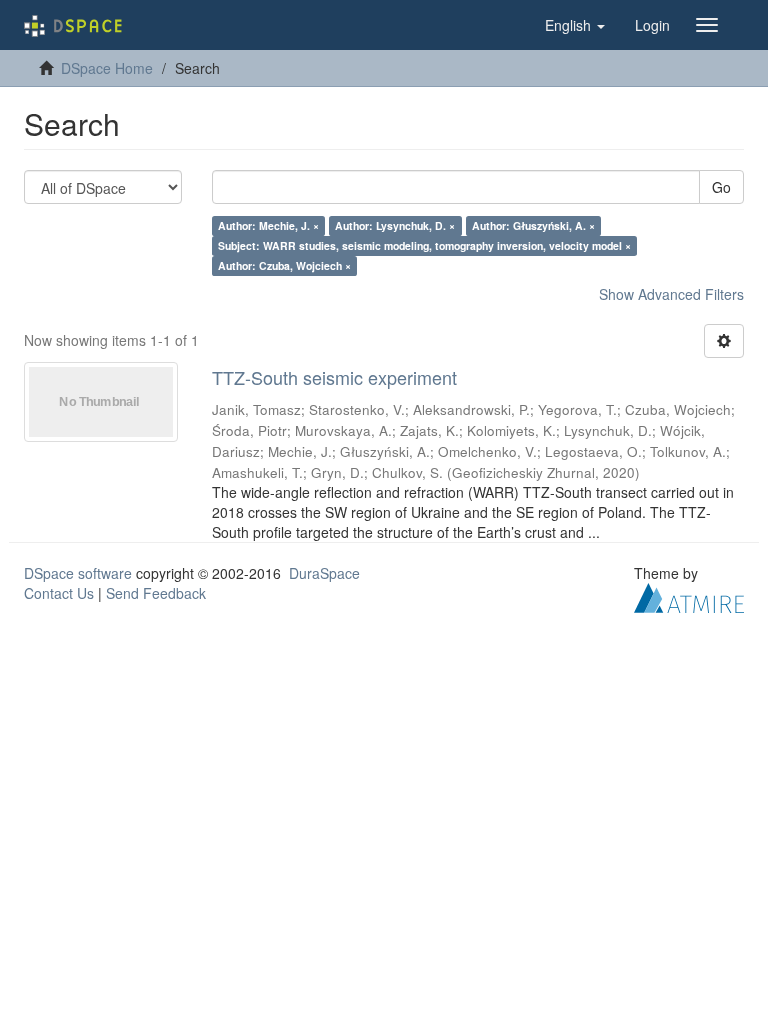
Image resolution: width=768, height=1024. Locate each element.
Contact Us (59, 593)
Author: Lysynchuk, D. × (395, 225)
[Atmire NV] (689, 595)
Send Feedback (156, 593)
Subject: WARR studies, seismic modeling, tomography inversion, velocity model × (424, 245)
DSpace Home (107, 68)
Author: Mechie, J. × (268, 225)
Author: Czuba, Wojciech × (284, 265)
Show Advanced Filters (671, 294)
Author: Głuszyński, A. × (533, 225)
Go (721, 187)
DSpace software (78, 573)
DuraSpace (324, 573)
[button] (575, 25)
